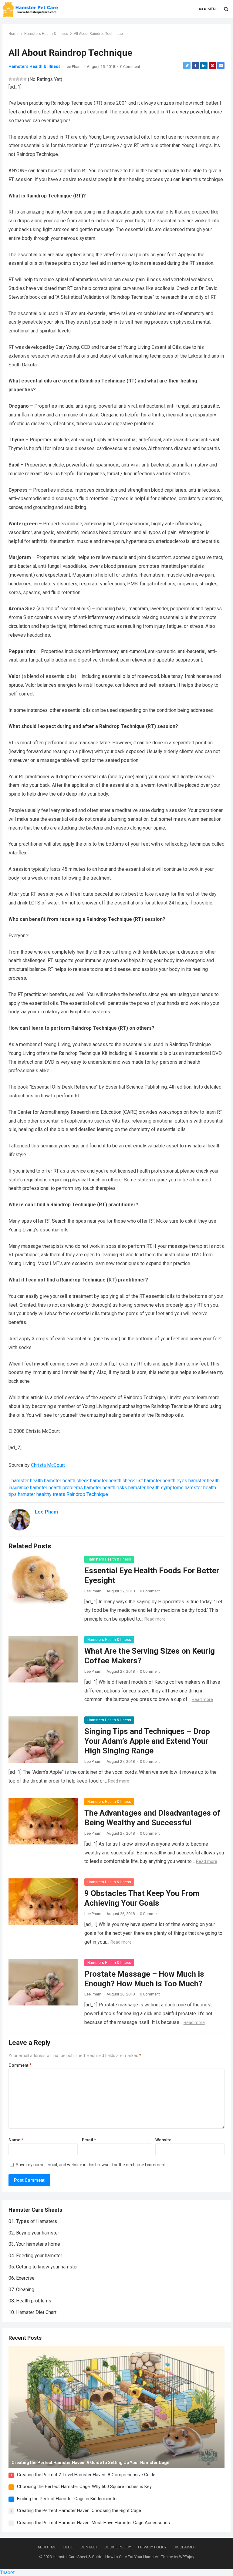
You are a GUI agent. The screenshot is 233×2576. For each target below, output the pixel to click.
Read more (155, 1619)
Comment (20, 2065)
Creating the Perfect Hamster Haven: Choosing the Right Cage (79, 2510)
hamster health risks (106, 1488)
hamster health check (66, 1481)
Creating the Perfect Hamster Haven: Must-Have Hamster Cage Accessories (93, 2523)
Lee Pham (73, 67)
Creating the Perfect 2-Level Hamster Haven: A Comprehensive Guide (86, 2475)
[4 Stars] (21, 79)
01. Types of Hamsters (33, 2221)
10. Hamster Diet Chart (32, 2312)
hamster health (27, 1481)
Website (163, 2140)
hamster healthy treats (42, 1494)
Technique (97, 1494)
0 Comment (130, 67)
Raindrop (76, 1494)
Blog (68, 2547)
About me (47, 2547)
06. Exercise (22, 2278)
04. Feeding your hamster (35, 2256)
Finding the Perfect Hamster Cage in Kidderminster (68, 2499)
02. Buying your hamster (34, 2233)
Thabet (7, 2573)
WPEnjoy (187, 2557)
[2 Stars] (14, 79)
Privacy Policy (152, 2547)
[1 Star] (10, 79)
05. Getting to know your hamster (43, 2267)
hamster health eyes (166, 1481)
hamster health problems (56, 1488)
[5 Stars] (25, 79)
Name (16, 2140)
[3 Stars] (18, 79)
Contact (89, 2547)
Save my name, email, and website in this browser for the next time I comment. (91, 2165)
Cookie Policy (118, 2547)
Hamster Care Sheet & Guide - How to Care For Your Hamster (105, 2557)
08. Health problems (30, 2301)
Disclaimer (185, 2547)
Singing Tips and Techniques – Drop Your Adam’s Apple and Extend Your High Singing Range (147, 1741)
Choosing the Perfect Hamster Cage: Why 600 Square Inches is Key (84, 2487)
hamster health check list (116, 1481)
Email (89, 2140)
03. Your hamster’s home (34, 2244)
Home (14, 34)
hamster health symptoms (156, 1488)
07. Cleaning (21, 2290)
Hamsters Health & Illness (46, 34)
